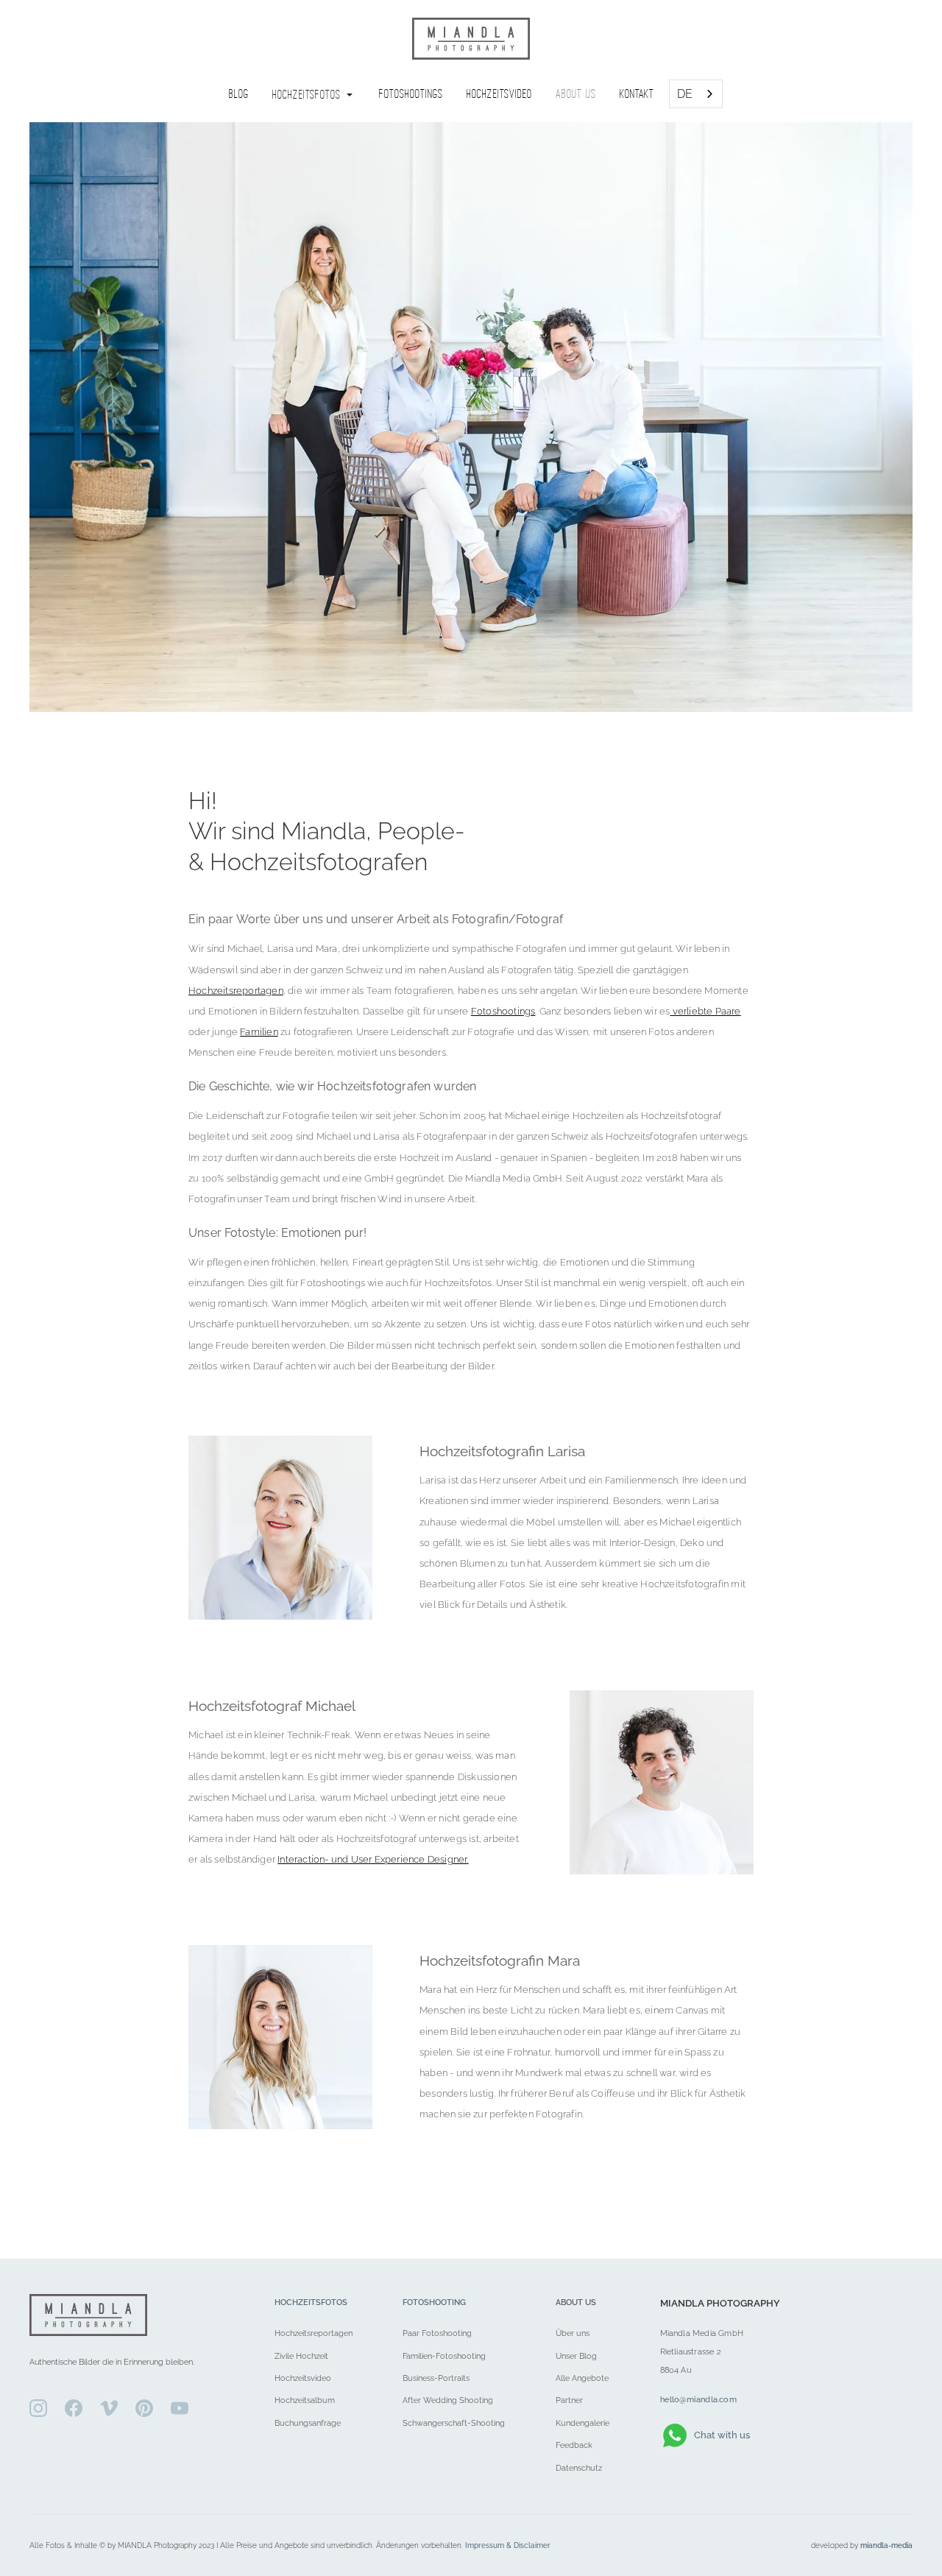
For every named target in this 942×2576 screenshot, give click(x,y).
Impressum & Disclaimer (508, 2545)
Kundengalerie (582, 2423)
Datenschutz (579, 2468)
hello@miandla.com (698, 2399)
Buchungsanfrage (308, 2423)
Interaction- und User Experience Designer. (373, 1859)
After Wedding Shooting (448, 2400)
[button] (314, 94)
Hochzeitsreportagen (236, 991)
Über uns (573, 2333)
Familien (259, 1032)
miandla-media (886, 2545)
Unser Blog (576, 2356)
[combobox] (696, 94)
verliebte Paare (705, 1011)
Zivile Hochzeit (301, 2356)
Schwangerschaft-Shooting (454, 2423)
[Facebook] (74, 2408)
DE (685, 94)
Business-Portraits (436, 2378)
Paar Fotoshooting (437, 2333)
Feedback (574, 2445)
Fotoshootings (503, 1011)
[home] (471, 39)
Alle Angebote (582, 2378)
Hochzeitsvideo (303, 2378)
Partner (569, 2400)
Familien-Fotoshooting (444, 2356)
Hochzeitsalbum (305, 2400)
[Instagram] (38, 2408)
